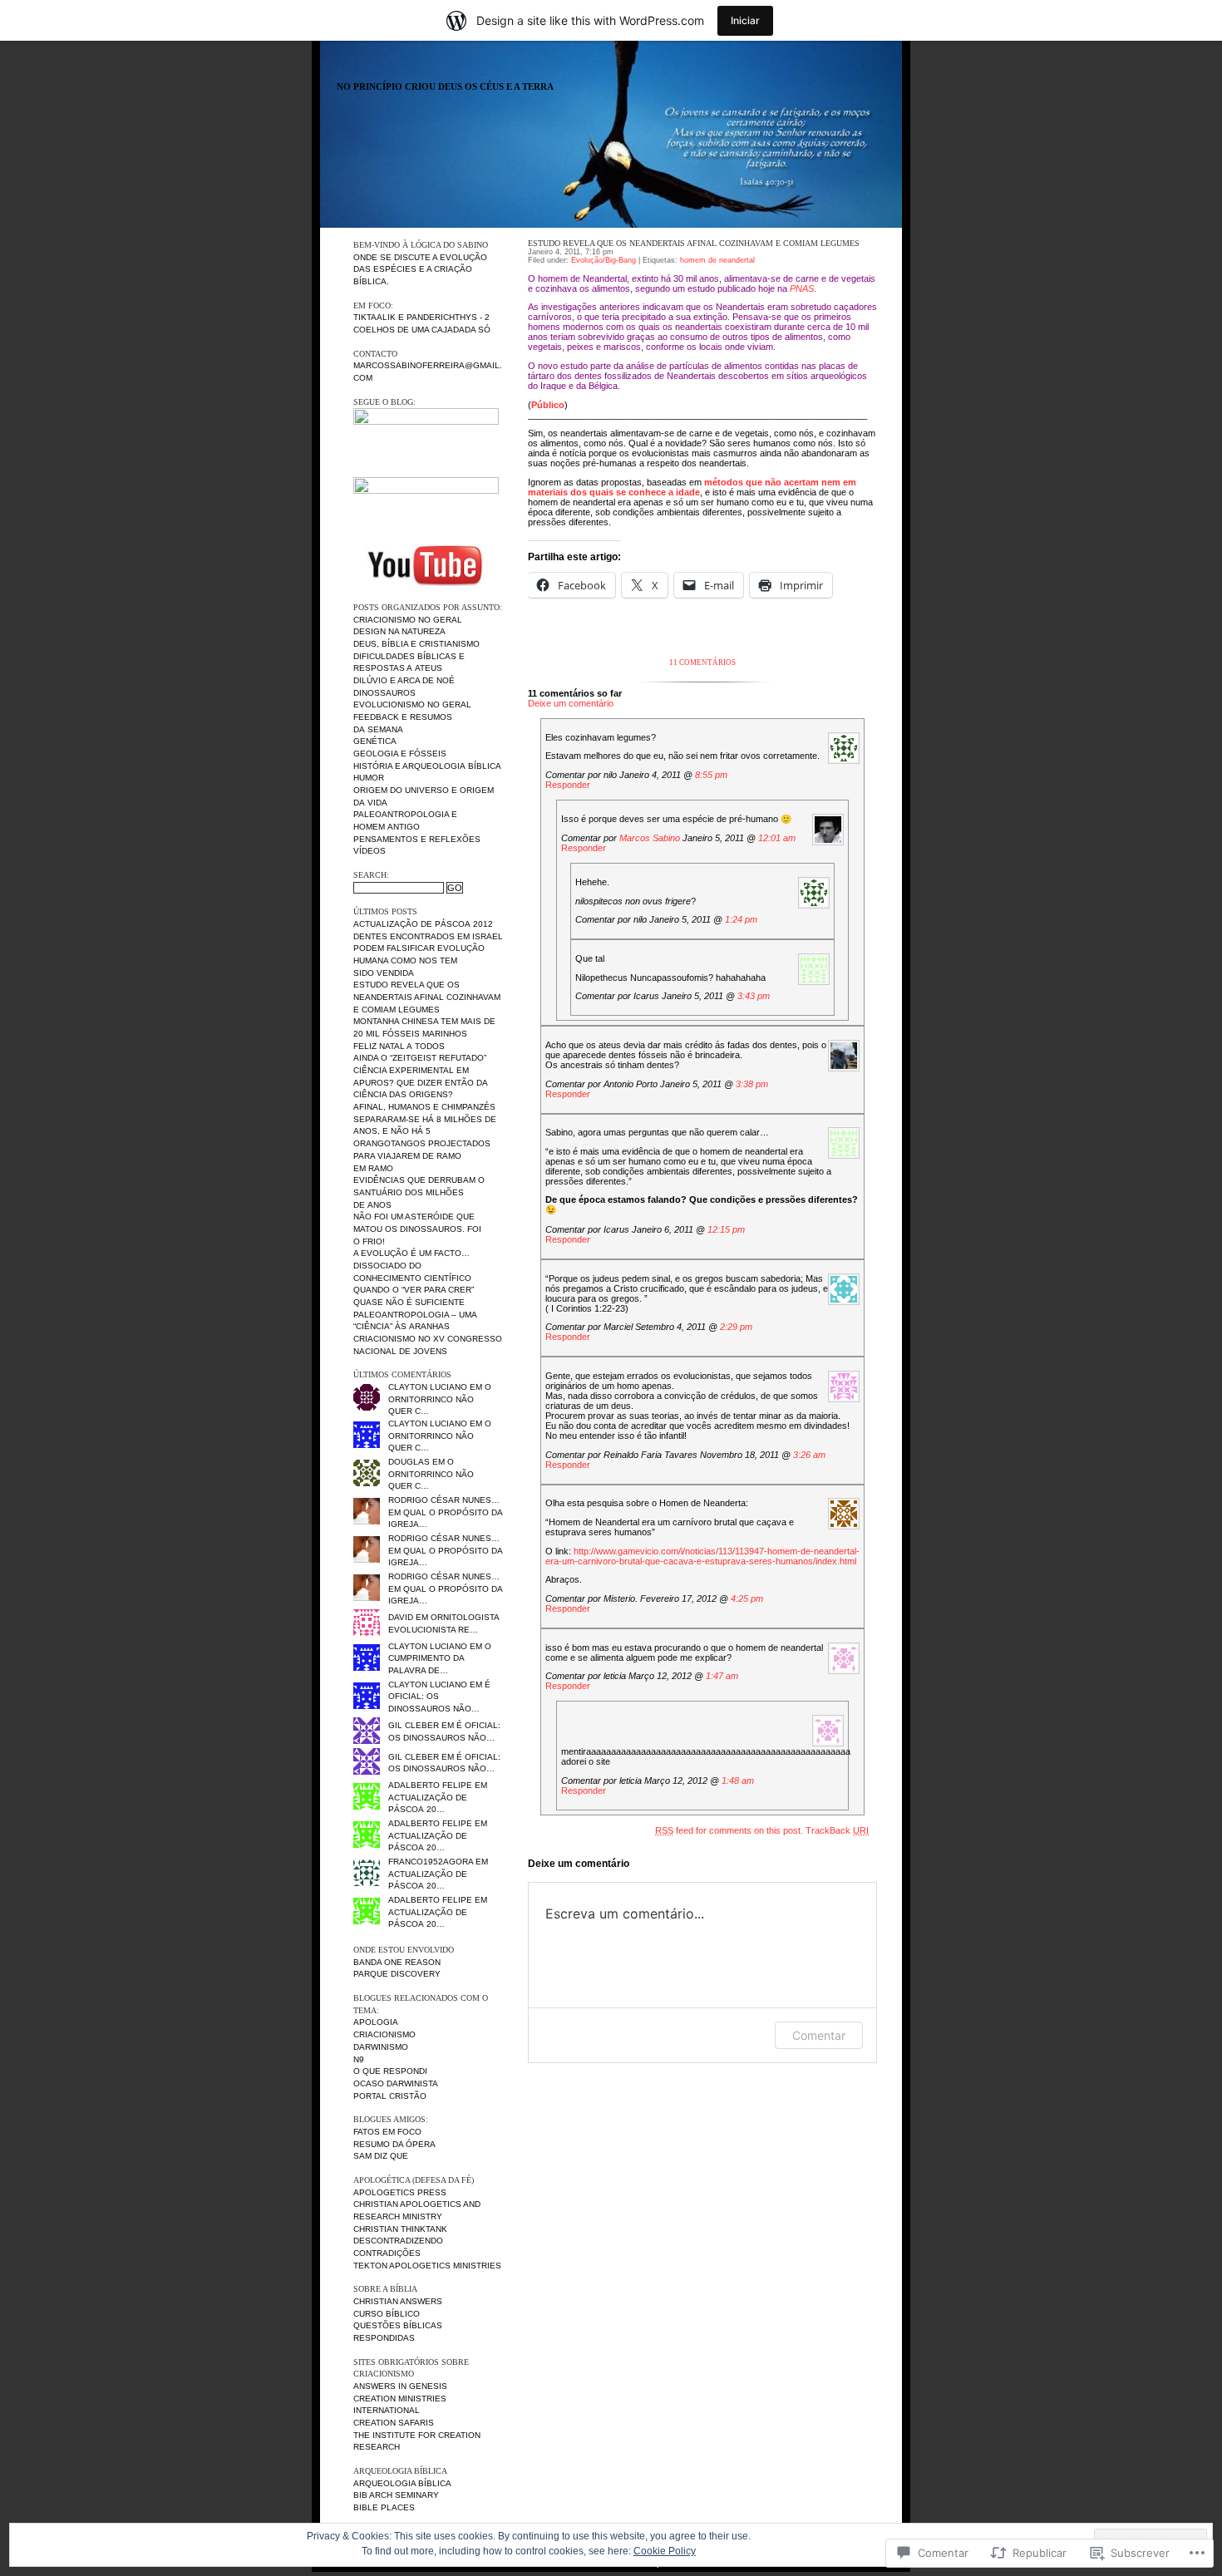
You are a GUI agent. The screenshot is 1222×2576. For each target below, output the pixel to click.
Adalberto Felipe (430, 1785)
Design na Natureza (399, 631)
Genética (375, 741)
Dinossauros (384, 693)
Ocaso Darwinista (396, 2083)
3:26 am (809, 1455)
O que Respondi (390, 2071)
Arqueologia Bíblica (402, 2483)
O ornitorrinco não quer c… (440, 1399)
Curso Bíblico (387, 2314)
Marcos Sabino (650, 838)
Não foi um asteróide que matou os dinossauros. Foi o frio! (417, 1229)
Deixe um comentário (571, 703)
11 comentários (702, 662)
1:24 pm (741, 919)
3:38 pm (752, 1084)
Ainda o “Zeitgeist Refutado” (420, 1058)
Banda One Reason (397, 1962)
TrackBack (837, 1830)
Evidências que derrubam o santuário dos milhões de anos (419, 1192)
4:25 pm (747, 1598)
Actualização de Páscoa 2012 (423, 924)
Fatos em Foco (387, 2132)
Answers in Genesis (400, 2386)
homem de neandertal (717, 260)
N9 (359, 2059)
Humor (369, 778)
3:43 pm (754, 996)
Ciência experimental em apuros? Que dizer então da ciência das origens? (420, 1082)
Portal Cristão (390, 2096)
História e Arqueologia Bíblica (427, 766)
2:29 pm (736, 1327)
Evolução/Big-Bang (604, 260)
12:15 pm (726, 1229)
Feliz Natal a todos (399, 1046)
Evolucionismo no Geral (412, 704)
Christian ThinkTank (400, 2229)
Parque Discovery (397, 1974)
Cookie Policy (665, 2551)
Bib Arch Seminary (396, 2495)
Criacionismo (384, 2034)
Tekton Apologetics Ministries (427, 2266)
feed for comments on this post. (729, 1830)
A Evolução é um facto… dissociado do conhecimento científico (412, 1265)
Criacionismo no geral (408, 620)
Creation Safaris (394, 2423)
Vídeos (370, 851)
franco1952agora (431, 1862)
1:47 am (722, 1676)
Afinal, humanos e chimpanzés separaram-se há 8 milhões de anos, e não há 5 (425, 1119)
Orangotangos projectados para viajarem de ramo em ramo (422, 1155)
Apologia (376, 2022)
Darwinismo (381, 2047)
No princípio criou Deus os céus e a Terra (445, 87)
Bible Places (384, 2507)
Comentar (819, 2035)
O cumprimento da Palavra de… (440, 1658)
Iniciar (745, 20)
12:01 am (777, 838)
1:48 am (738, 1781)
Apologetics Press (400, 2192)
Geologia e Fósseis (400, 754)
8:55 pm (711, 775)
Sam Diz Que (381, 2156)
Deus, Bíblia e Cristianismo (416, 644)
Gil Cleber (414, 1725)
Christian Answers (398, 2301)
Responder (568, 785)
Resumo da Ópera (394, 2144)
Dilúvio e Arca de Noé (404, 680)
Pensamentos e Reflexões (417, 839)
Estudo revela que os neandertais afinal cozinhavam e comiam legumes (427, 997)
